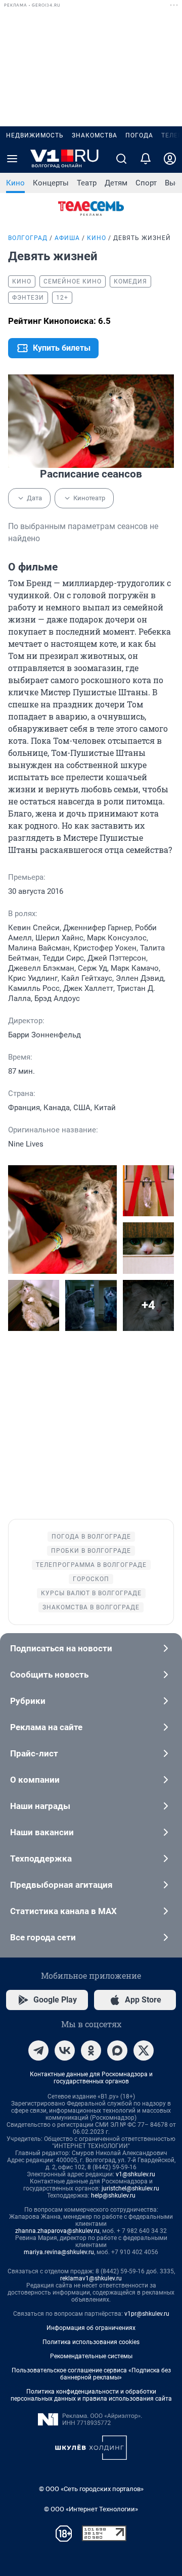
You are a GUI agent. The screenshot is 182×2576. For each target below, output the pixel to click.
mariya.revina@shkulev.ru (59, 2252)
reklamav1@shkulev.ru (91, 2278)
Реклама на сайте (46, 1727)
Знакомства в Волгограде (91, 1607)
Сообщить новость (49, 1675)
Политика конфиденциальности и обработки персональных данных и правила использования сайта (91, 2395)
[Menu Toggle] (12, 159)
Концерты (51, 183)
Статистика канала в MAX (63, 1911)
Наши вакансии (42, 1832)
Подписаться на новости (61, 1648)
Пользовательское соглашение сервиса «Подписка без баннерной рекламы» (91, 2374)
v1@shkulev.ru (135, 2174)
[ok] (91, 2050)
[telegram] (38, 2050)
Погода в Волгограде (91, 1537)
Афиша (67, 238)
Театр (87, 183)
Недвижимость (35, 135)
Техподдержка (41, 1858)
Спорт (146, 183)
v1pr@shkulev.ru (147, 2314)
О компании (35, 1780)
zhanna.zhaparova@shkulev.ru (57, 2231)
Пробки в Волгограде (91, 1551)
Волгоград (28, 238)
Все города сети (43, 1937)
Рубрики (28, 1701)
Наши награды (40, 1806)
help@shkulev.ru (113, 2196)
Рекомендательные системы (91, 2356)
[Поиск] (121, 159)
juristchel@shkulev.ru (130, 2188)
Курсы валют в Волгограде (91, 1593)
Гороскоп (91, 1579)
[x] (144, 2050)
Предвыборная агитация (61, 1885)
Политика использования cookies (91, 2342)
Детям (116, 183)
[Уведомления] (146, 159)
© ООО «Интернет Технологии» (91, 2509)
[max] (117, 2050)
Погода (139, 135)
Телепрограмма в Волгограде (91, 1565)
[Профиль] (170, 159)
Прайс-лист (34, 1753)
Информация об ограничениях (91, 2328)
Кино (15, 183)
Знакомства (95, 135)
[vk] (65, 2050)
